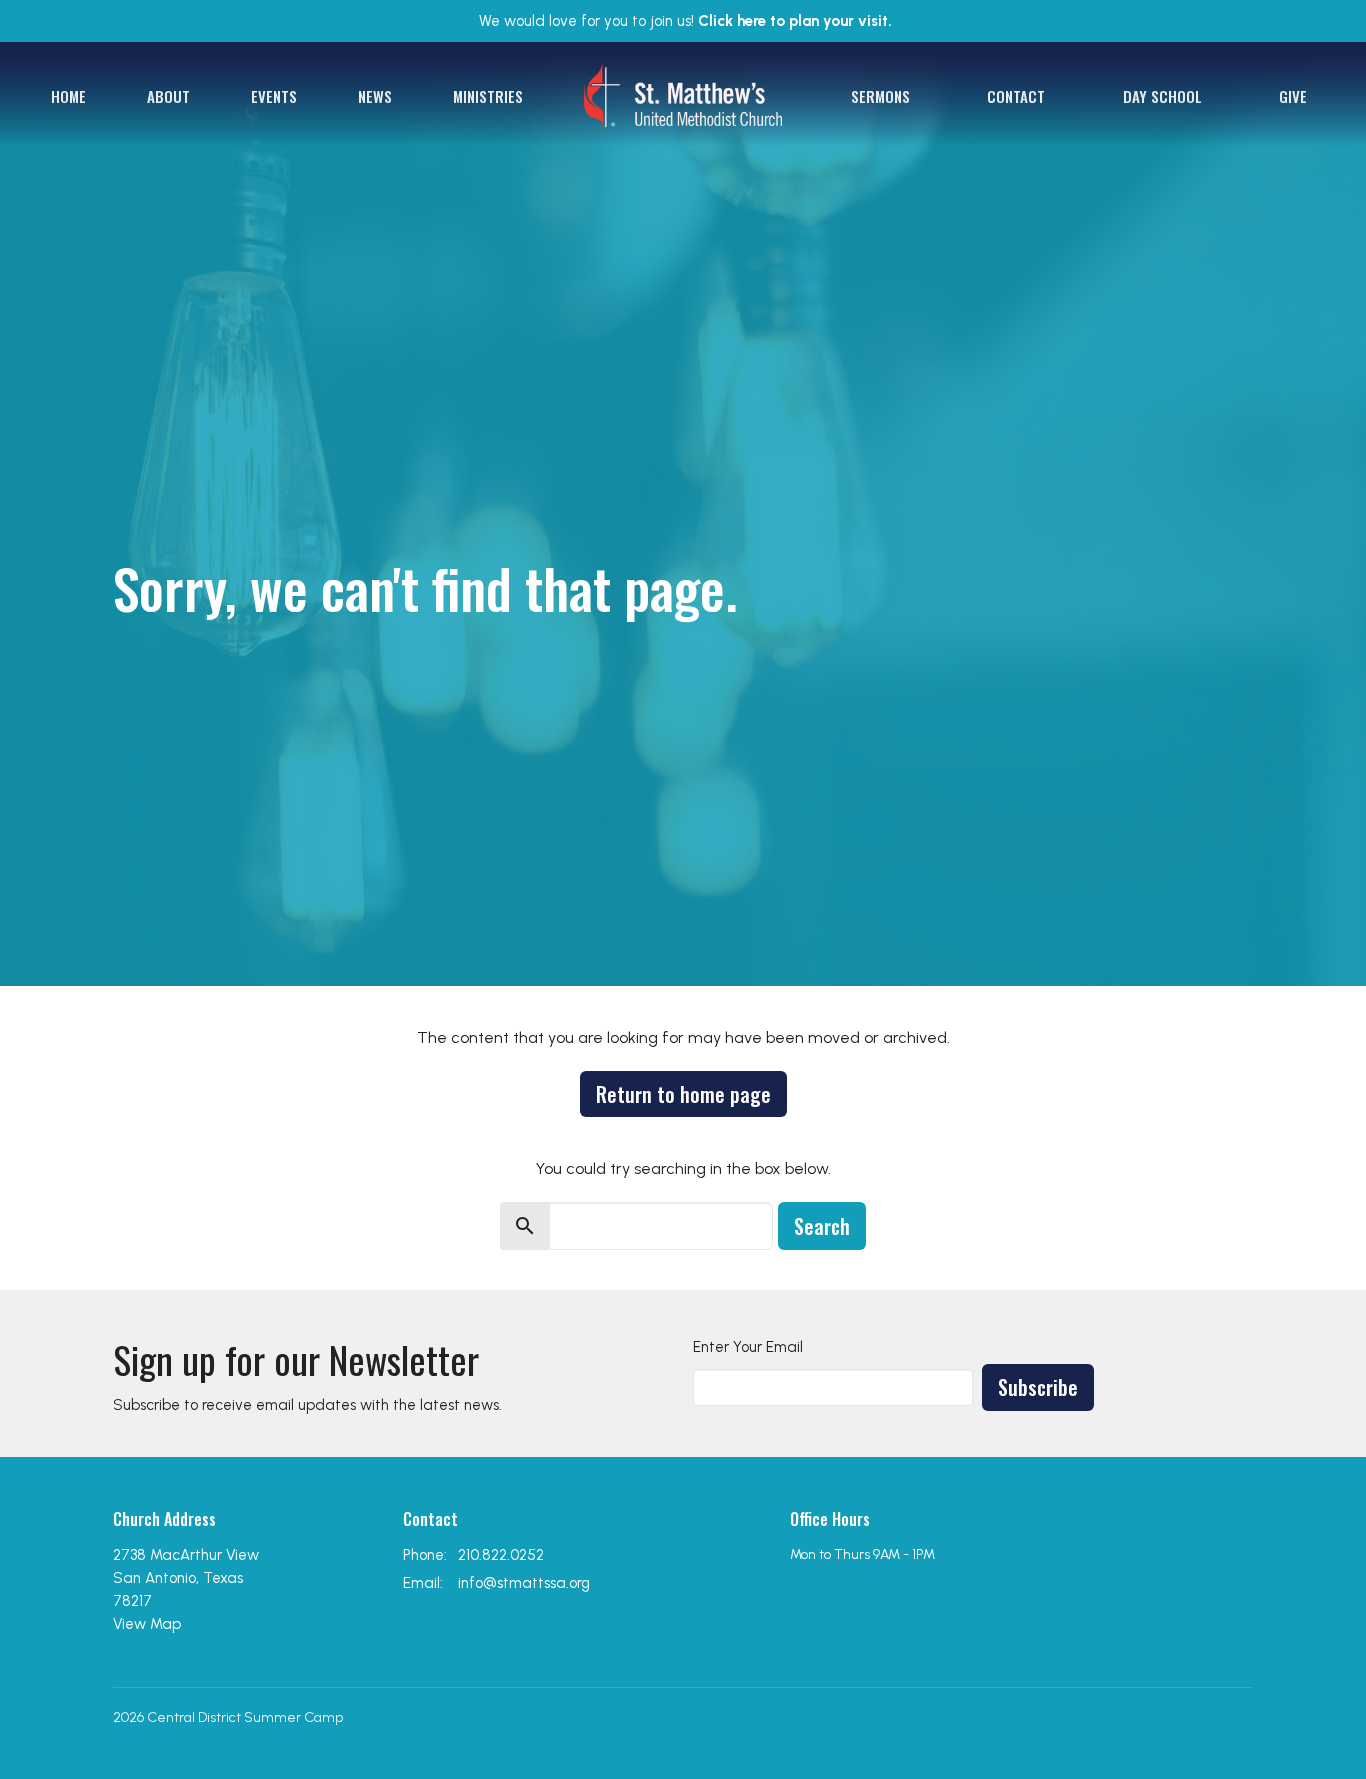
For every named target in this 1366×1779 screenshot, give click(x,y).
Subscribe (1038, 1387)
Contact (1016, 96)
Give (1293, 96)
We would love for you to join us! (685, 21)
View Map (147, 1624)
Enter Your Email (748, 1347)
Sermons (880, 96)
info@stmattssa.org (524, 1583)
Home (68, 96)
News (375, 96)
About (168, 96)
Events (274, 96)
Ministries (488, 96)
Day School (1162, 96)
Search (822, 1226)
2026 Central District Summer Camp (228, 1717)
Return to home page (683, 1094)
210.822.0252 (501, 1555)
